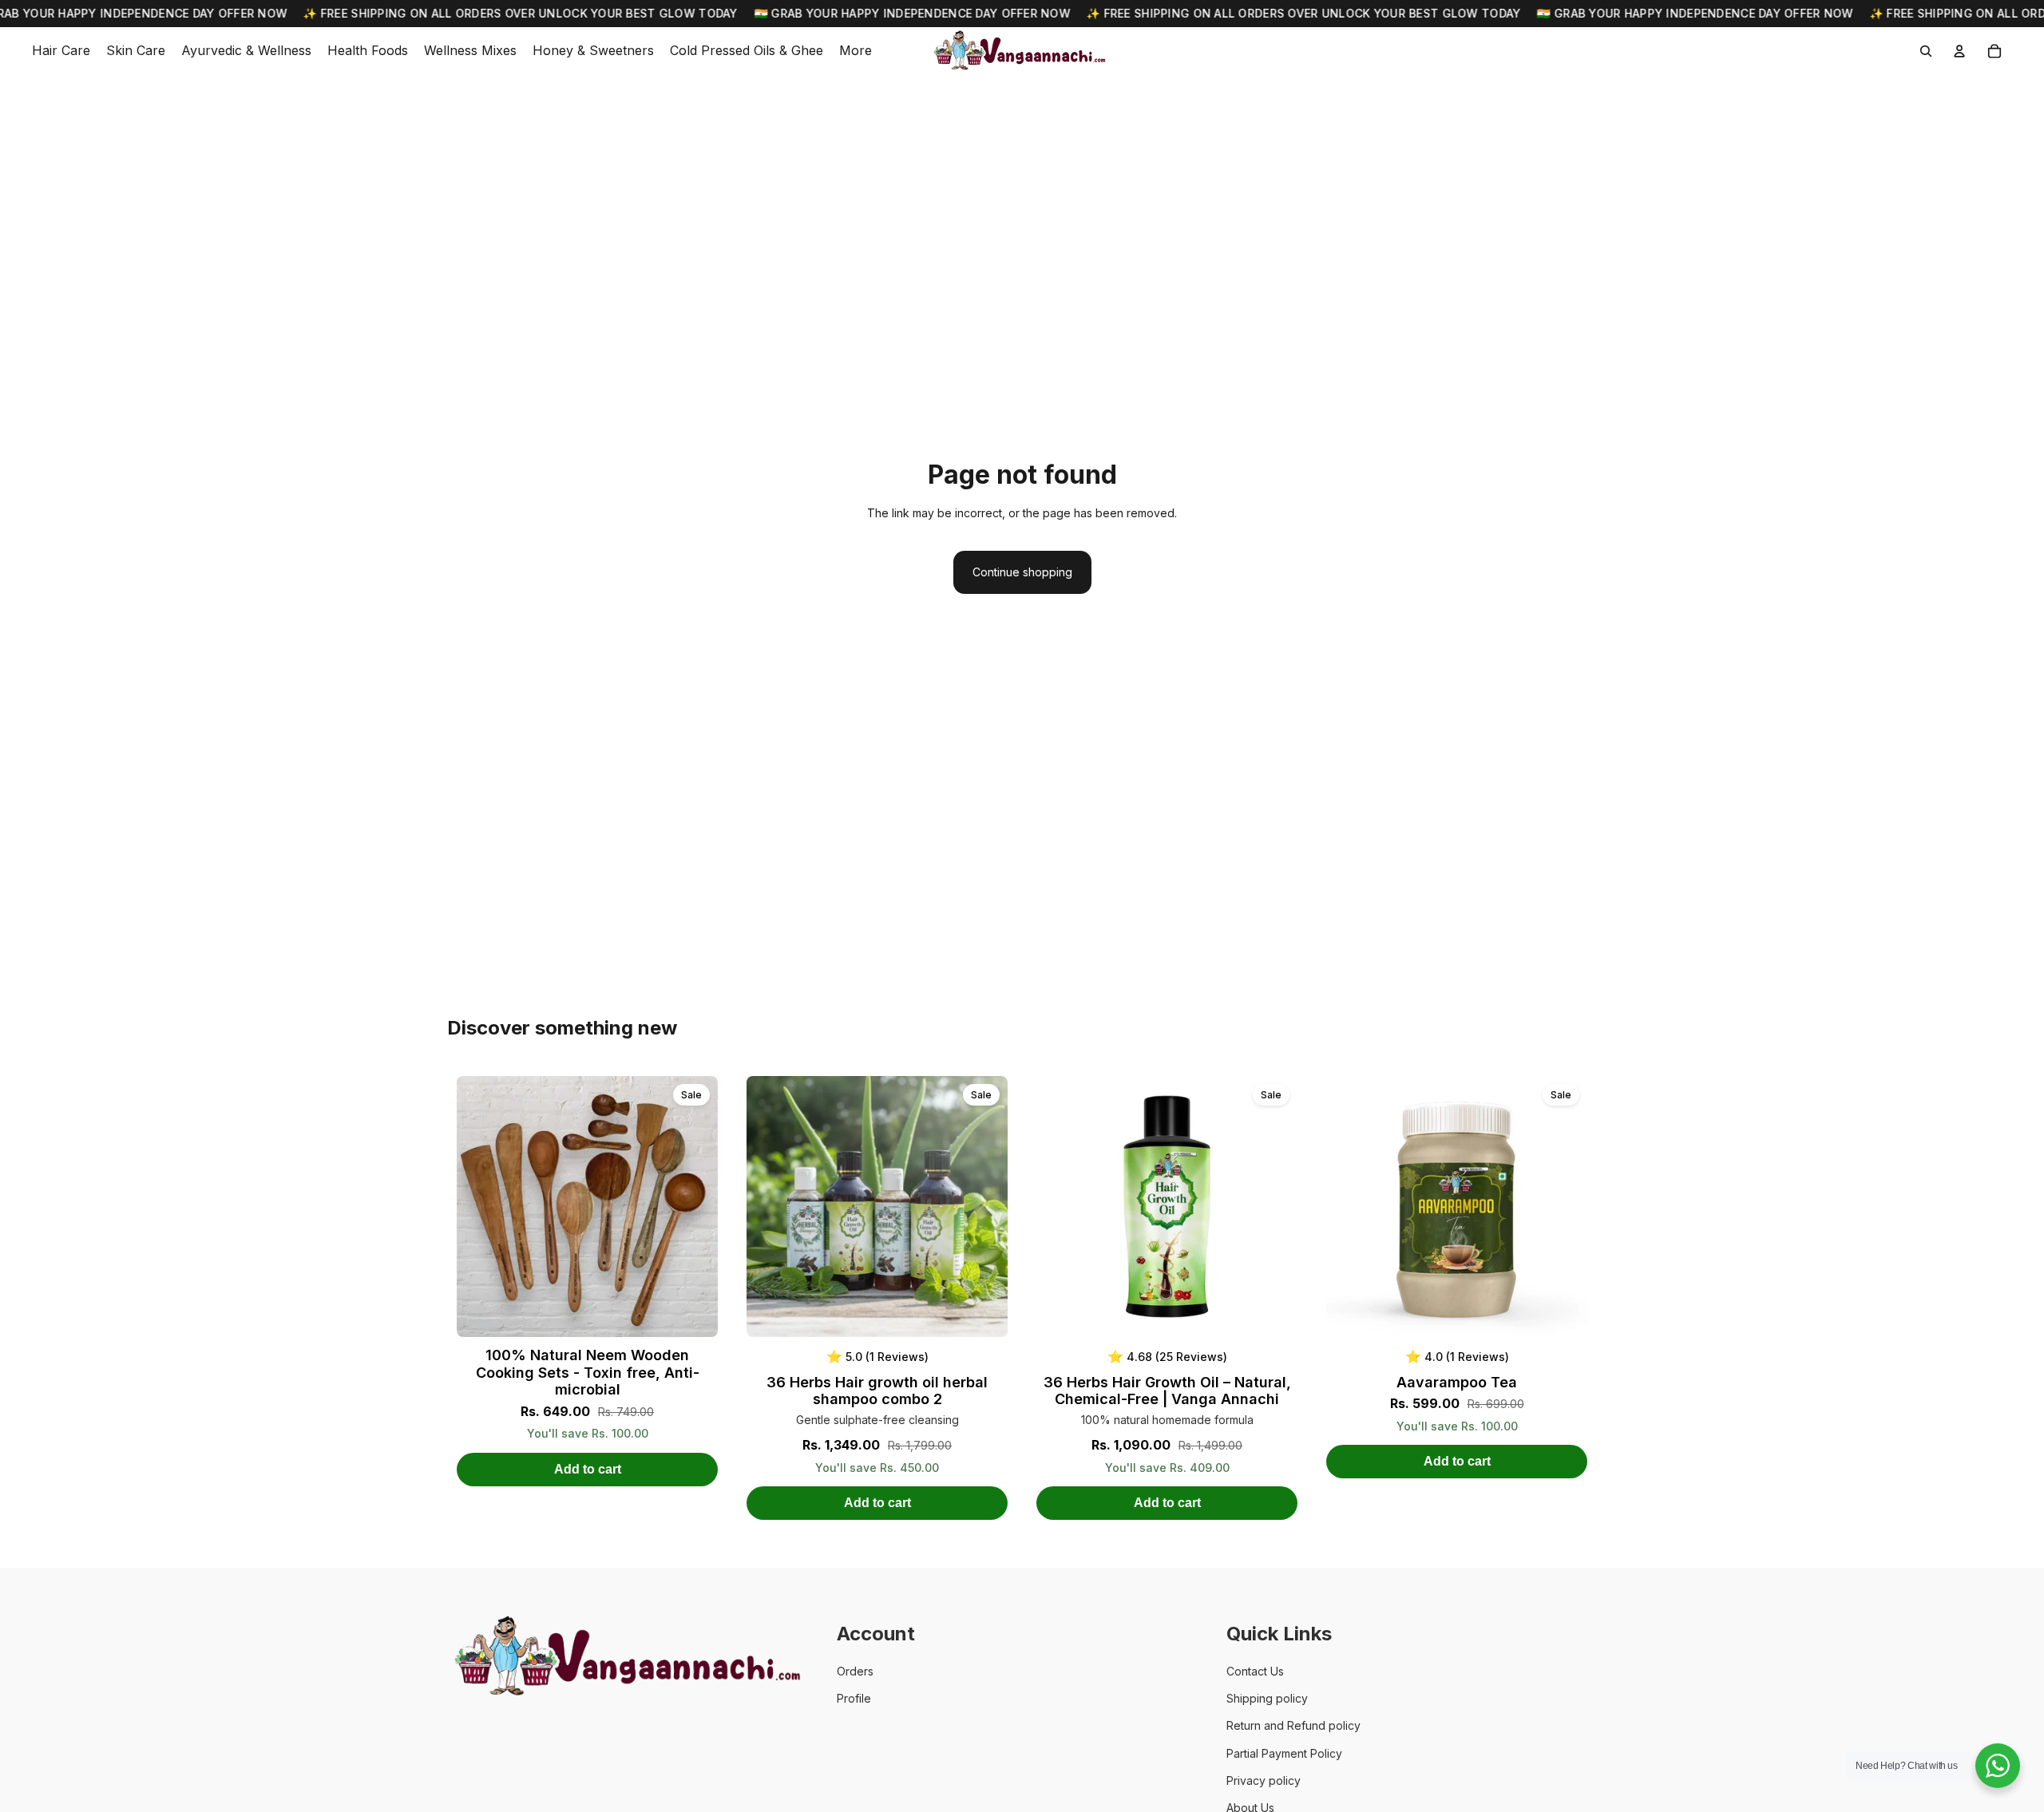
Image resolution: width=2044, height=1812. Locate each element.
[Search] (1926, 51)
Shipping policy (1267, 1698)
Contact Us (1255, 1671)
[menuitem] (856, 51)
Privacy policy (1264, 1780)
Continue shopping (1022, 572)
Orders (855, 1671)
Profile (854, 1698)
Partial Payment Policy (1284, 1753)
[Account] (1959, 51)
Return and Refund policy (1293, 1725)
